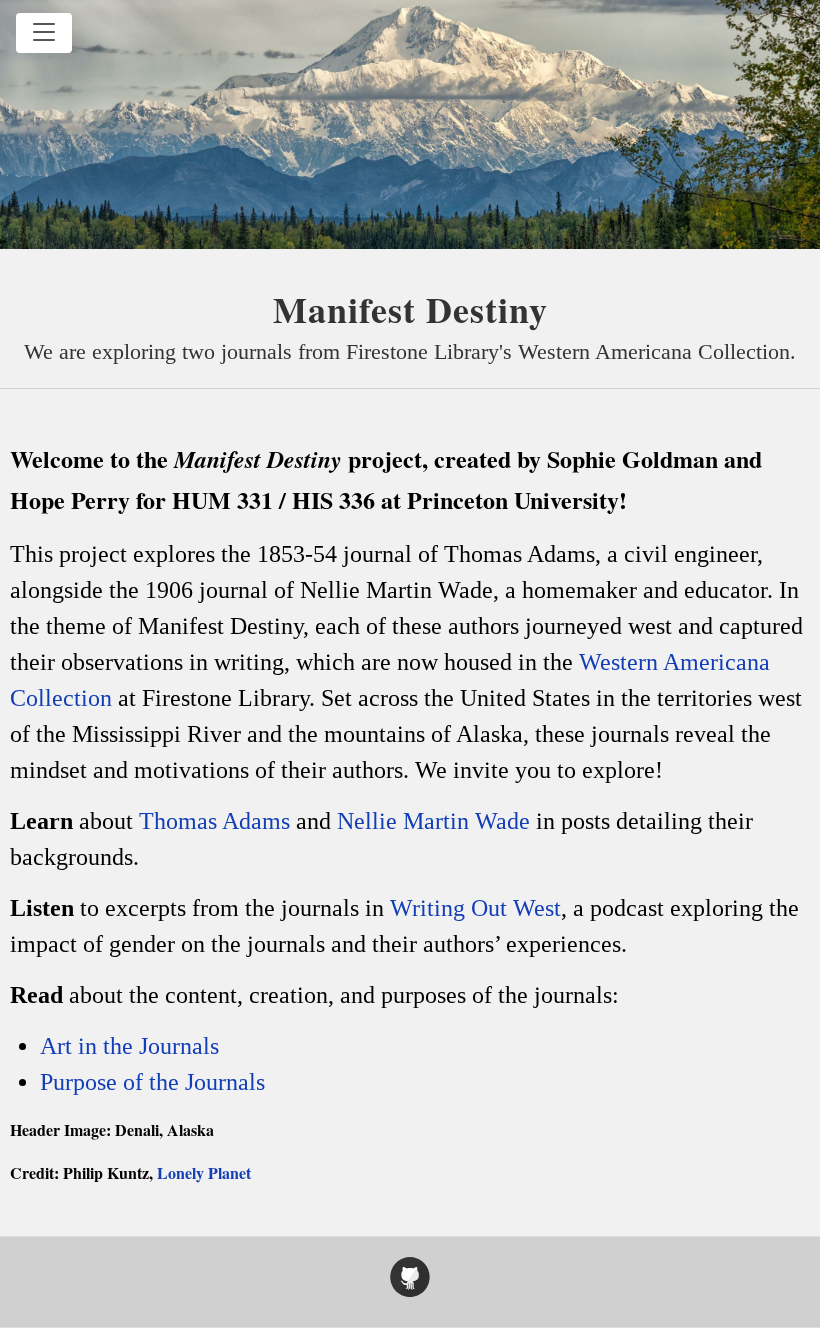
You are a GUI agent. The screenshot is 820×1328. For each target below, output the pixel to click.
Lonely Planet (204, 1172)
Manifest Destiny (410, 309)
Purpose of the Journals (152, 1082)
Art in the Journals (129, 1046)
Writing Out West (475, 908)
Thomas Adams (214, 821)
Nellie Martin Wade (433, 821)
